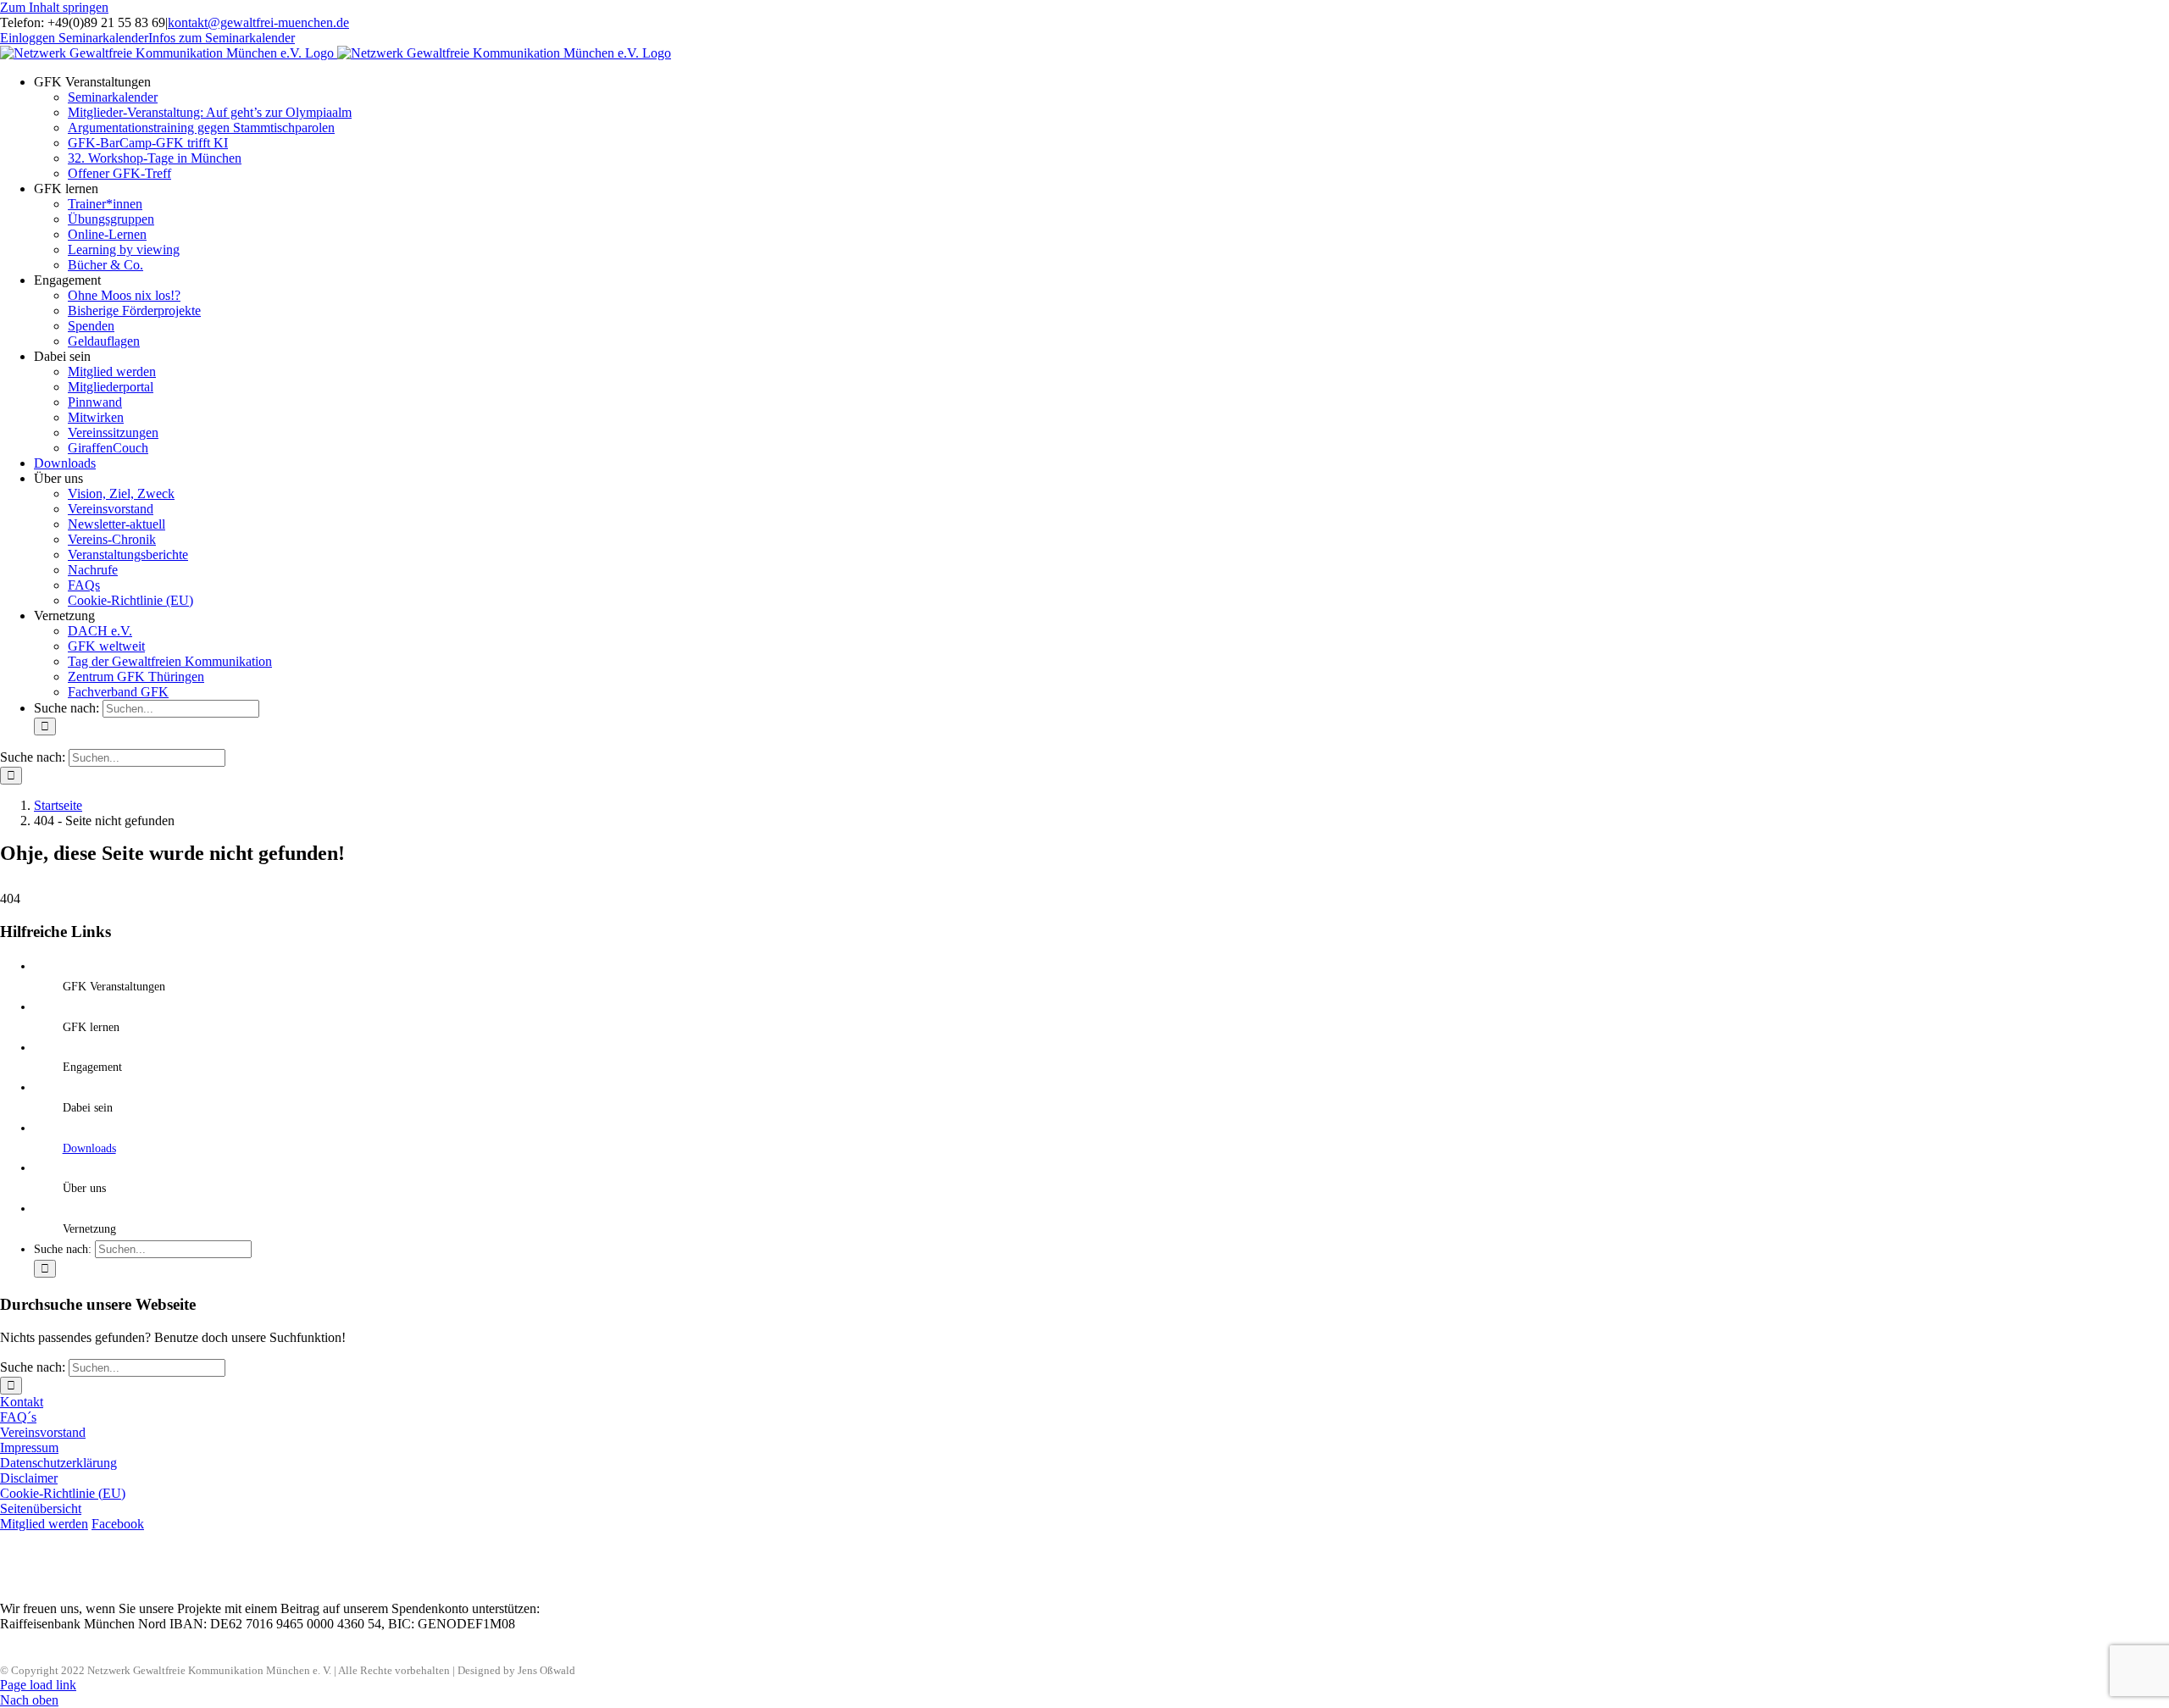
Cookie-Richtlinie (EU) (63, 1493)
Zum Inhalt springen (54, 7)
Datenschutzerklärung (58, 1463)
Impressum (29, 1447)
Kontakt (22, 1402)
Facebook (118, 1524)
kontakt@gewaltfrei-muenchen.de (258, 22)
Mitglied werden (44, 1524)
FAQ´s (18, 1417)
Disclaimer (29, 1478)
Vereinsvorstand (43, 1432)
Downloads (89, 1148)
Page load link (38, 1685)
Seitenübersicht (41, 1508)
